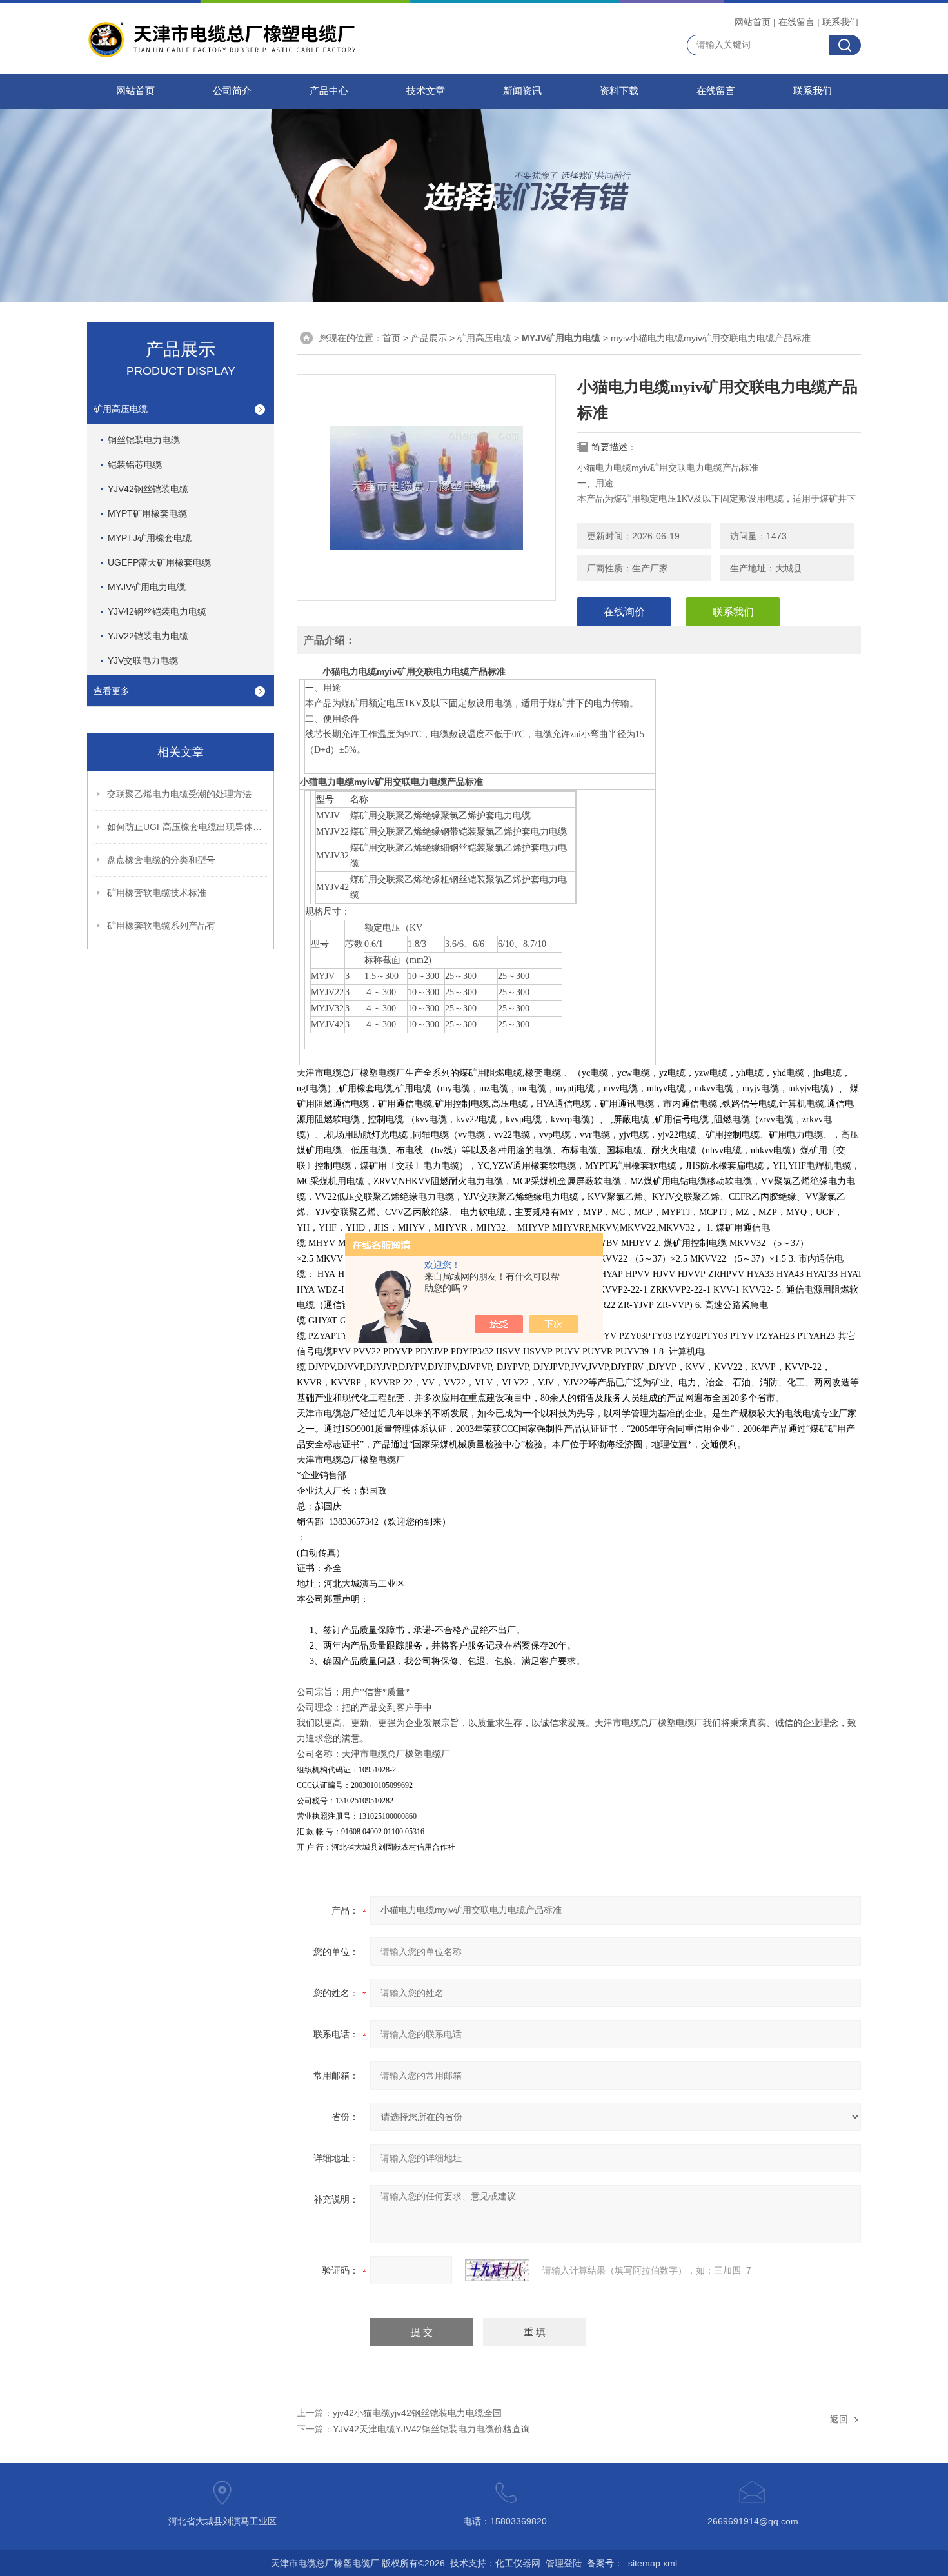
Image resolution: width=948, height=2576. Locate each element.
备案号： (605, 2563)
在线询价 (624, 612)
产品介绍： (330, 640)
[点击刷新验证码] (497, 2270)
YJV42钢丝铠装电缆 (148, 489)
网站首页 (753, 22)
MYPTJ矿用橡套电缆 (150, 538)
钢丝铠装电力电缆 (144, 440)
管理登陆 (564, 2563)
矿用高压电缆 (121, 409)
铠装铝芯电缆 (135, 464)
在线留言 (796, 22)
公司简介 (232, 91)
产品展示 (429, 338)
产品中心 (329, 91)
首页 (391, 338)
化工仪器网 (518, 2563)
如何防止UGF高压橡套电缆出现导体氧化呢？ (188, 827)
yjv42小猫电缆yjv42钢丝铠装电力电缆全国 (417, 2413)
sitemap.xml (653, 2563)
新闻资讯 (522, 91)
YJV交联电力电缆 (143, 660)
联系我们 (840, 22)
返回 (839, 2419)
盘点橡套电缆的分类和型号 (161, 860)
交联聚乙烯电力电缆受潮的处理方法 (179, 794)
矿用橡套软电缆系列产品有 (161, 926)
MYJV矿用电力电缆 (147, 587)
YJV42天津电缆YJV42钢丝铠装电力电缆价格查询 (431, 2429)
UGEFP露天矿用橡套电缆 (159, 562)
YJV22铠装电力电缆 (148, 636)
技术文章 (426, 91)
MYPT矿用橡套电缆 (147, 513)
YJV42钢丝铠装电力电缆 (157, 611)
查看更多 (112, 691)
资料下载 (619, 91)
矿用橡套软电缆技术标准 (157, 893)
